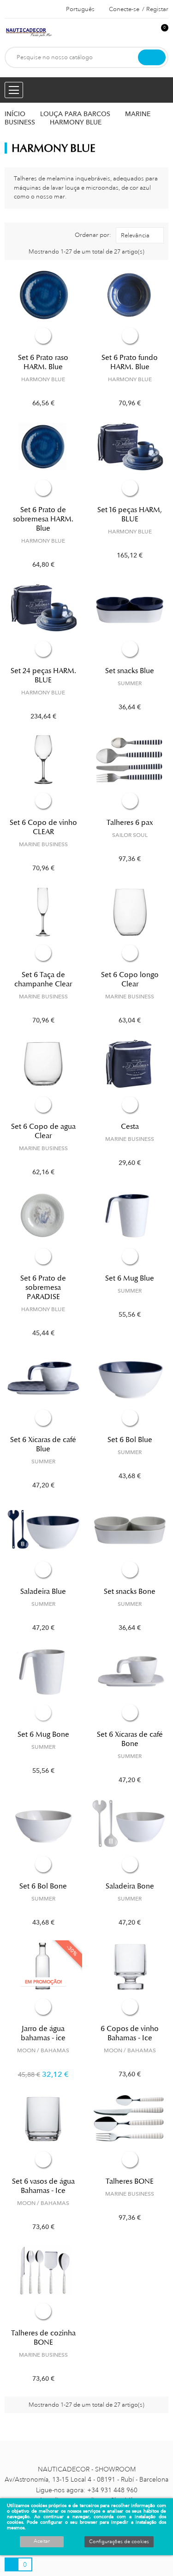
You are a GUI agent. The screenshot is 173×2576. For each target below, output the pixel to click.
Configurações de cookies (119, 2542)
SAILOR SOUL (130, 835)
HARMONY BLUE (43, 379)
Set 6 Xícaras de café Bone (130, 1739)
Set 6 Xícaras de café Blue (43, 1444)
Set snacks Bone (130, 1591)
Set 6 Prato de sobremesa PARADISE (43, 1288)
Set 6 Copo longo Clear (130, 979)
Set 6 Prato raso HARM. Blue (43, 362)
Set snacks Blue (130, 671)
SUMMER (130, 683)
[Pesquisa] (152, 57)
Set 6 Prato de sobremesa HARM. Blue (43, 519)
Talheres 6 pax (130, 823)
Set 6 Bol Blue (130, 1440)
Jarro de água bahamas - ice (43, 2033)
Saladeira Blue (43, 1591)
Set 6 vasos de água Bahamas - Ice (43, 2186)
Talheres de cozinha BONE (43, 2338)
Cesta (130, 1127)
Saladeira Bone (130, 1886)
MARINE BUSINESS (43, 844)
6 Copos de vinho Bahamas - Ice (130, 2033)
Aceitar (42, 2541)
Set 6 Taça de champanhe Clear (43, 979)
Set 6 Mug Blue (130, 1278)
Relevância (135, 235)
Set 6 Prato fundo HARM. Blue (130, 362)
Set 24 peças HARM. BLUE (43, 675)
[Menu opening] (14, 90)
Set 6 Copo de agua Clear (43, 1131)
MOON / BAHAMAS (43, 2050)
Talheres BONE (130, 2181)
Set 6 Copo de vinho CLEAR (43, 827)
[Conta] (146, 33)
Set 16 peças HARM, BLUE (130, 514)
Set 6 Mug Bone (43, 1734)
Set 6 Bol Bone (43, 1886)
